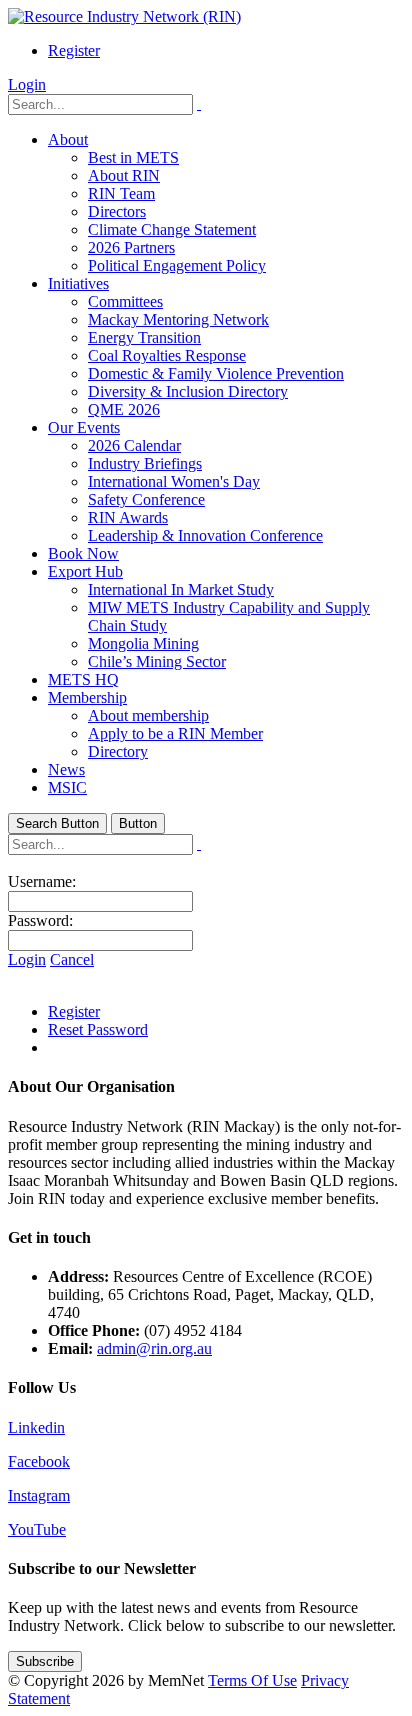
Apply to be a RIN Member (175, 733)
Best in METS (133, 157)
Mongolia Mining (143, 643)
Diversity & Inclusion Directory (188, 391)
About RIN (124, 175)
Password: (40, 920)
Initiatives (78, 283)
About (68, 139)
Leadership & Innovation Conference (205, 535)
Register (74, 50)
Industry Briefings (145, 463)
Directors (117, 211)
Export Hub (85, 571)
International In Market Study (181, 589)
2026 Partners (131, 247)
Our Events (84, 427)
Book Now (83, 553)
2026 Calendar (134, 445)
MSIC (67, 787)
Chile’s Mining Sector (157, 661)
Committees (125, 301)
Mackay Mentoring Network (178, 319)
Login (27, 84)
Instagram (39, 1495)
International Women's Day (174, 481)
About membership (148, 715)
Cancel (72, 959)
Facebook (39, 1461)
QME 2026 (124, 409)
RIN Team (121, 193)
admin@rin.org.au (154, 1348)
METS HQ (83, 679)
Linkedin (36, 1427)
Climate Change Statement (172, 229)
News (66, 769)
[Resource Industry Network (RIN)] (124, 16)
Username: (42, 881)
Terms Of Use (252, 1680)
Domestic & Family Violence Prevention (216, 373)
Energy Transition (144, 337)
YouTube (37, 1529)
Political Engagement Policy (177, 265)
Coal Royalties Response (167, 355)
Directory (118, 751)
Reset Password (98, 1029)
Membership (87, 697)
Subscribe (45, 1661)
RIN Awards (128, 517)
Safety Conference (146, 499)
